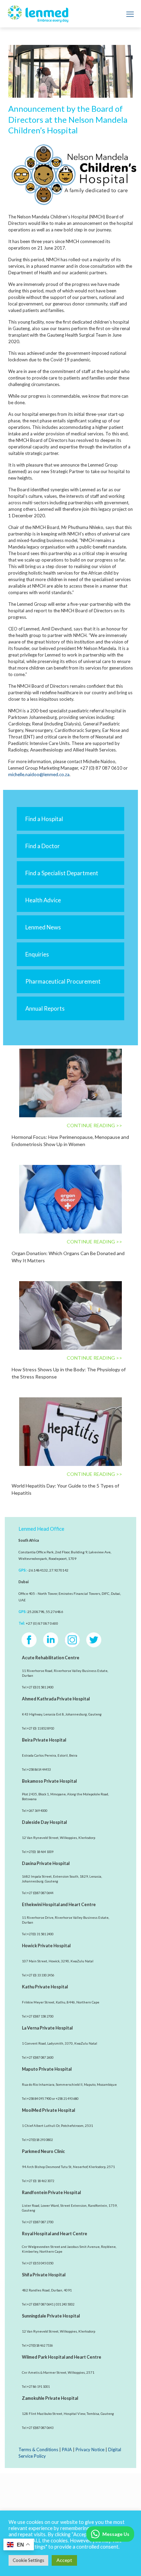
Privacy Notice (90, 2449)
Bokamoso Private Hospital (49, 1781)
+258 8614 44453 (39, 1770)
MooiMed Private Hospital (48, 2110)
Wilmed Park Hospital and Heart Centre (62, 2357)
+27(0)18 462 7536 (40, 2345)
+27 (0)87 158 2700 (40, 2016)
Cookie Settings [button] (28, 2560)
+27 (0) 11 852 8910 (41, 1728)
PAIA (67, 2449)
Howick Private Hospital (46, 1946)
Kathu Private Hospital (45, 1987)
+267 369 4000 (37, 1811)
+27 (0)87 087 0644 (40, 1893)
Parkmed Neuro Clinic (43, 2151)
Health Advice (43, 900)
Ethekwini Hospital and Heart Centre (59, 1905)
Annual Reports (45, 1008)
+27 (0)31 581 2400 (40, 1687)
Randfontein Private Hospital (51, 2193)
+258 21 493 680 (67, 2099)
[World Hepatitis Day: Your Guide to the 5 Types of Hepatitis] (70, 1432)
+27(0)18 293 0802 (40, 2140)
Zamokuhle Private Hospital (50, 2398)
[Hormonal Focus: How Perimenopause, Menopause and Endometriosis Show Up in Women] (70, 1083)
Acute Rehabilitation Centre (51, 1658)
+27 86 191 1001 (38, 2387)
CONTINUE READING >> (94, 1125)
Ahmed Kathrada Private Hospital (56, 1699)
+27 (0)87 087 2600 (40, 2057)
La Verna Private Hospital (47, 2028)
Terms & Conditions (38, 2449)
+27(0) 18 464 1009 (40, 1852)
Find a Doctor (43, 846)
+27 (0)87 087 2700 (40, 2222)
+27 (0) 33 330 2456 (41, 1975)
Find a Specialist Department (62, 873)
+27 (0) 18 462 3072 (41, 2181)
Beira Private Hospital (44, 1740)
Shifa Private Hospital (44, 2275)
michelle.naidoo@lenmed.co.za (39, 774)
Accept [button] (64, 2560)
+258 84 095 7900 (39, 2099)
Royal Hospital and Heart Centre (55, 2234)
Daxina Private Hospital (46, 1863)
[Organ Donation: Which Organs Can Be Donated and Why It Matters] (70, 1199)
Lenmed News (43, 927)
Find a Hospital (44, 819)
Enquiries (37, 954)
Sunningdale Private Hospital (51, 2316)
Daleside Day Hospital (44, 1822)
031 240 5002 (65, 2304)
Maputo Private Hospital (47, 2069)
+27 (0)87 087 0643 (40, 2428)
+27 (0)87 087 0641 (40, 2304)
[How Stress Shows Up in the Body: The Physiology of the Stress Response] (70, 1315)
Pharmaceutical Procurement (63, 981)
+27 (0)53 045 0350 (40, 2263)
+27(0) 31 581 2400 (40, 1934)
